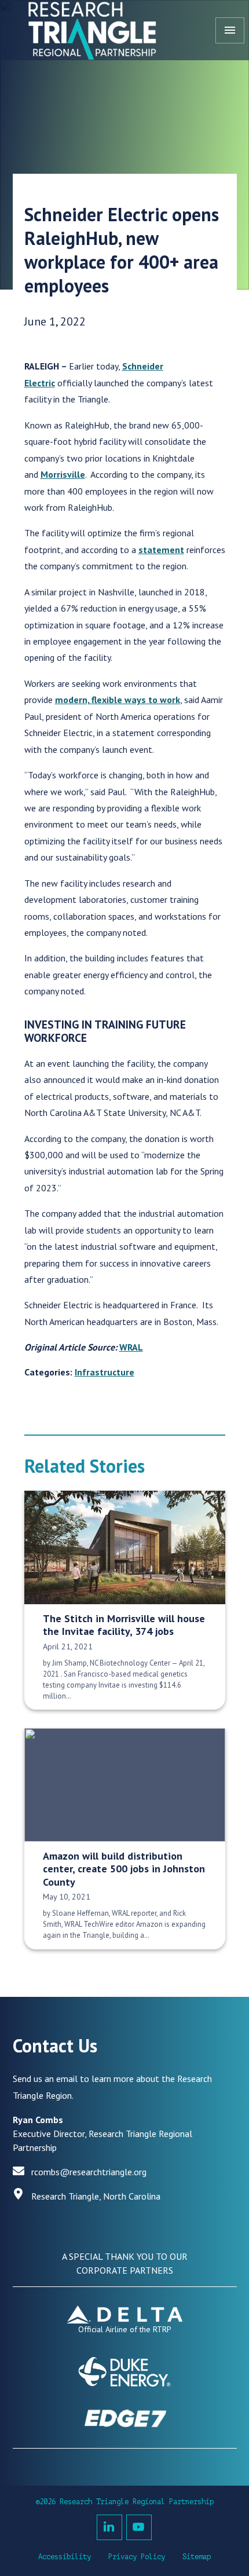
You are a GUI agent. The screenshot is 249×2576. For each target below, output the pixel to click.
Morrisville (63, 474)
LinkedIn (109, 2527)
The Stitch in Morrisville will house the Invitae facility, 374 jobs (124, 1625)
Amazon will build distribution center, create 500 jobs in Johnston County (124, 1869)
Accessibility (65, 2557)
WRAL (131, 1347)
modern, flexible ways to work (118, 700)
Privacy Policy (137, 2557)
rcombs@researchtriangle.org (89, 2172)
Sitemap (197, 2557)
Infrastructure (105, 1372)
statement (161, 550)
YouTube (139, 2527)
